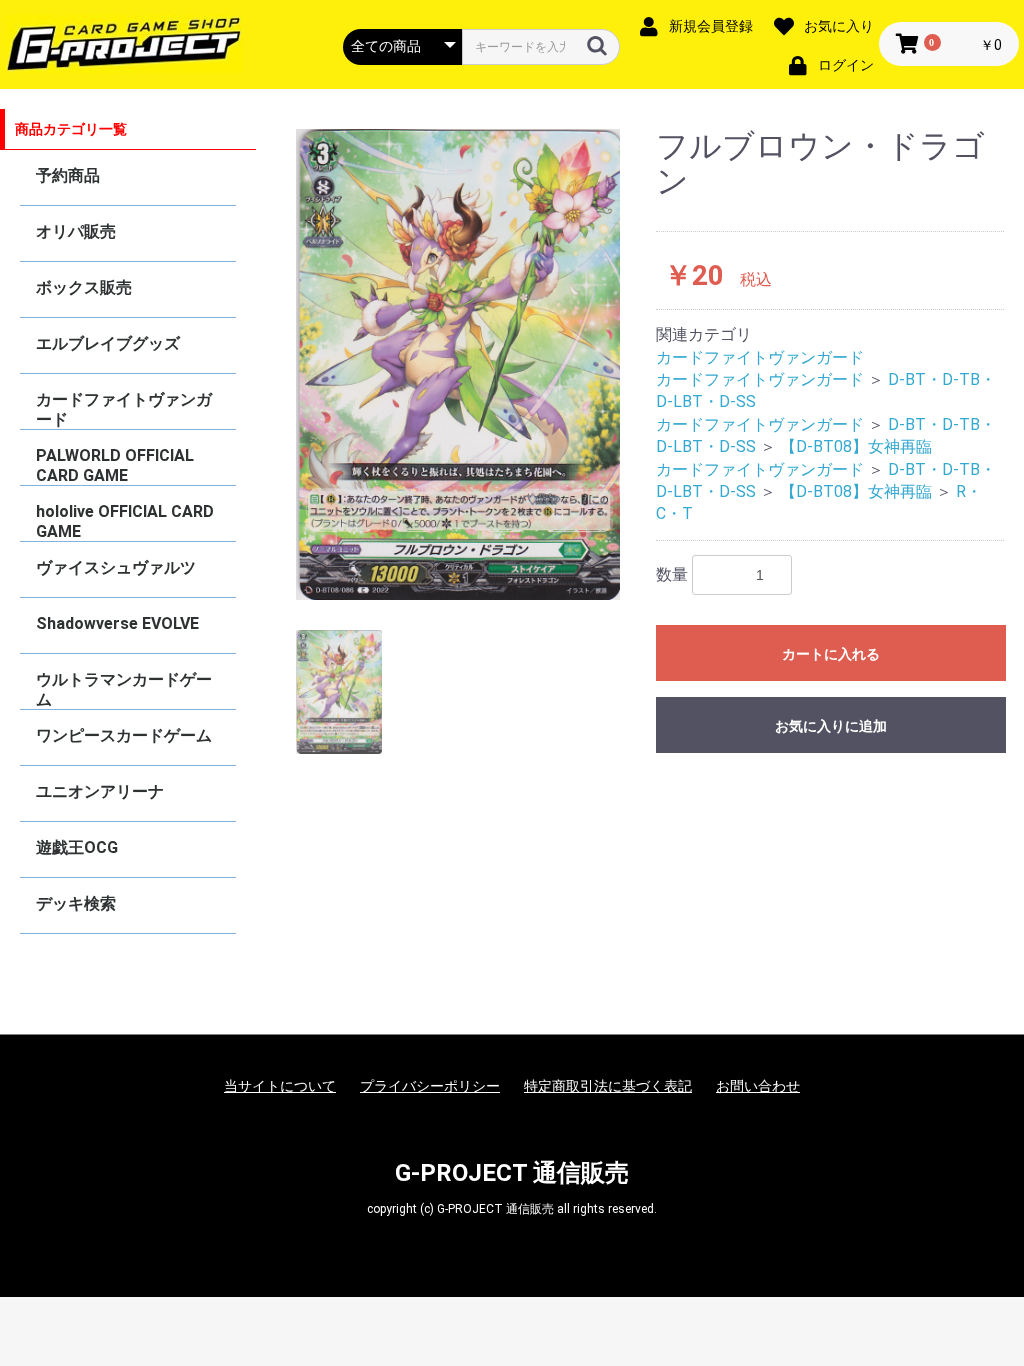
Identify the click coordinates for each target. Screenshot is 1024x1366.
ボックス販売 (84, 287)
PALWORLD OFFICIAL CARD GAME (115, 465)
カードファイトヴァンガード (124, 409)
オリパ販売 (76, 231)
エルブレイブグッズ (108, 343)
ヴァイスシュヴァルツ (116, 567)
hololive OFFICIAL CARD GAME (125, 521)
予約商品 (68, 175)
